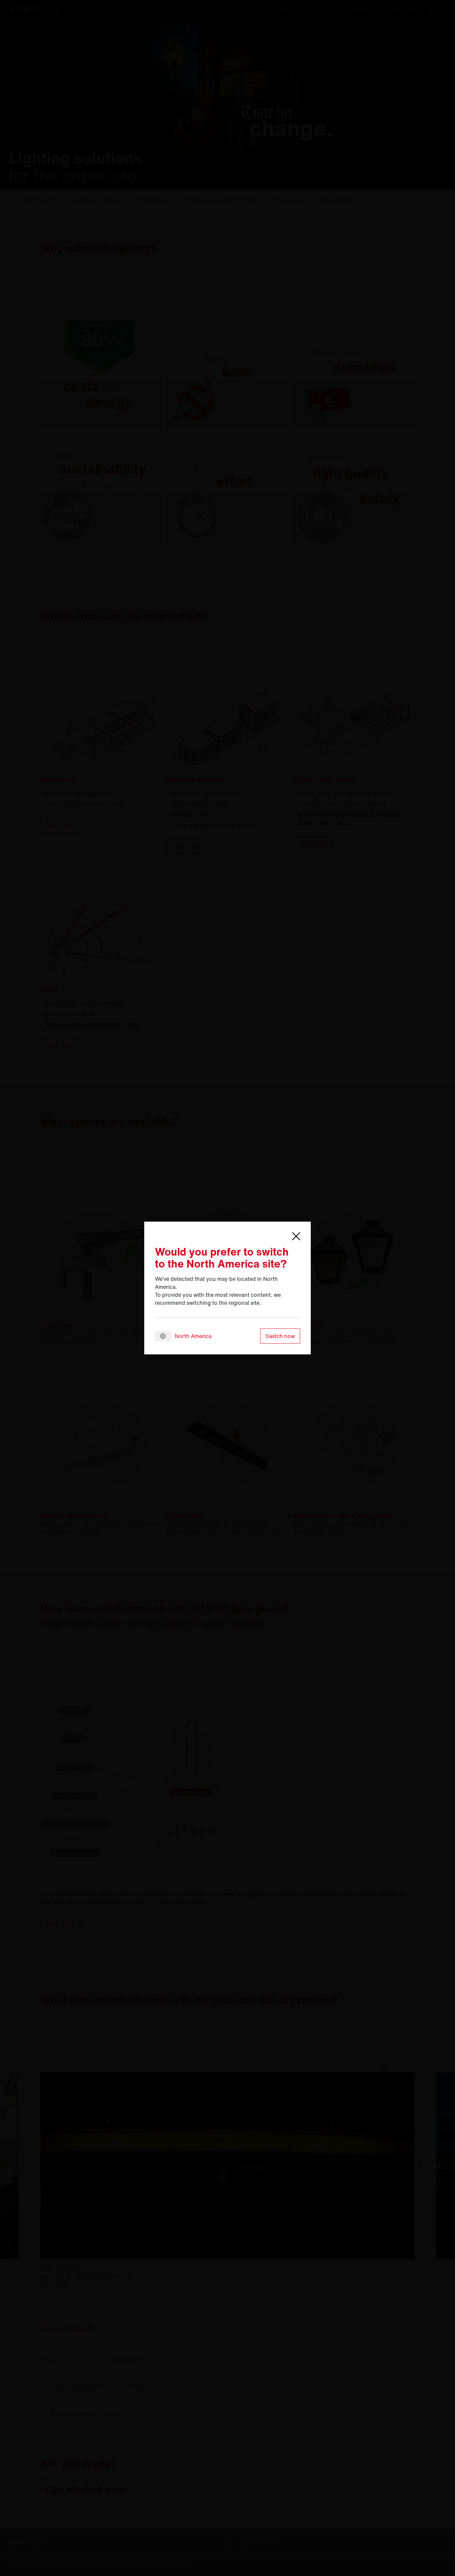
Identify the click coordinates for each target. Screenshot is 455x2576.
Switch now (280, 1336)
